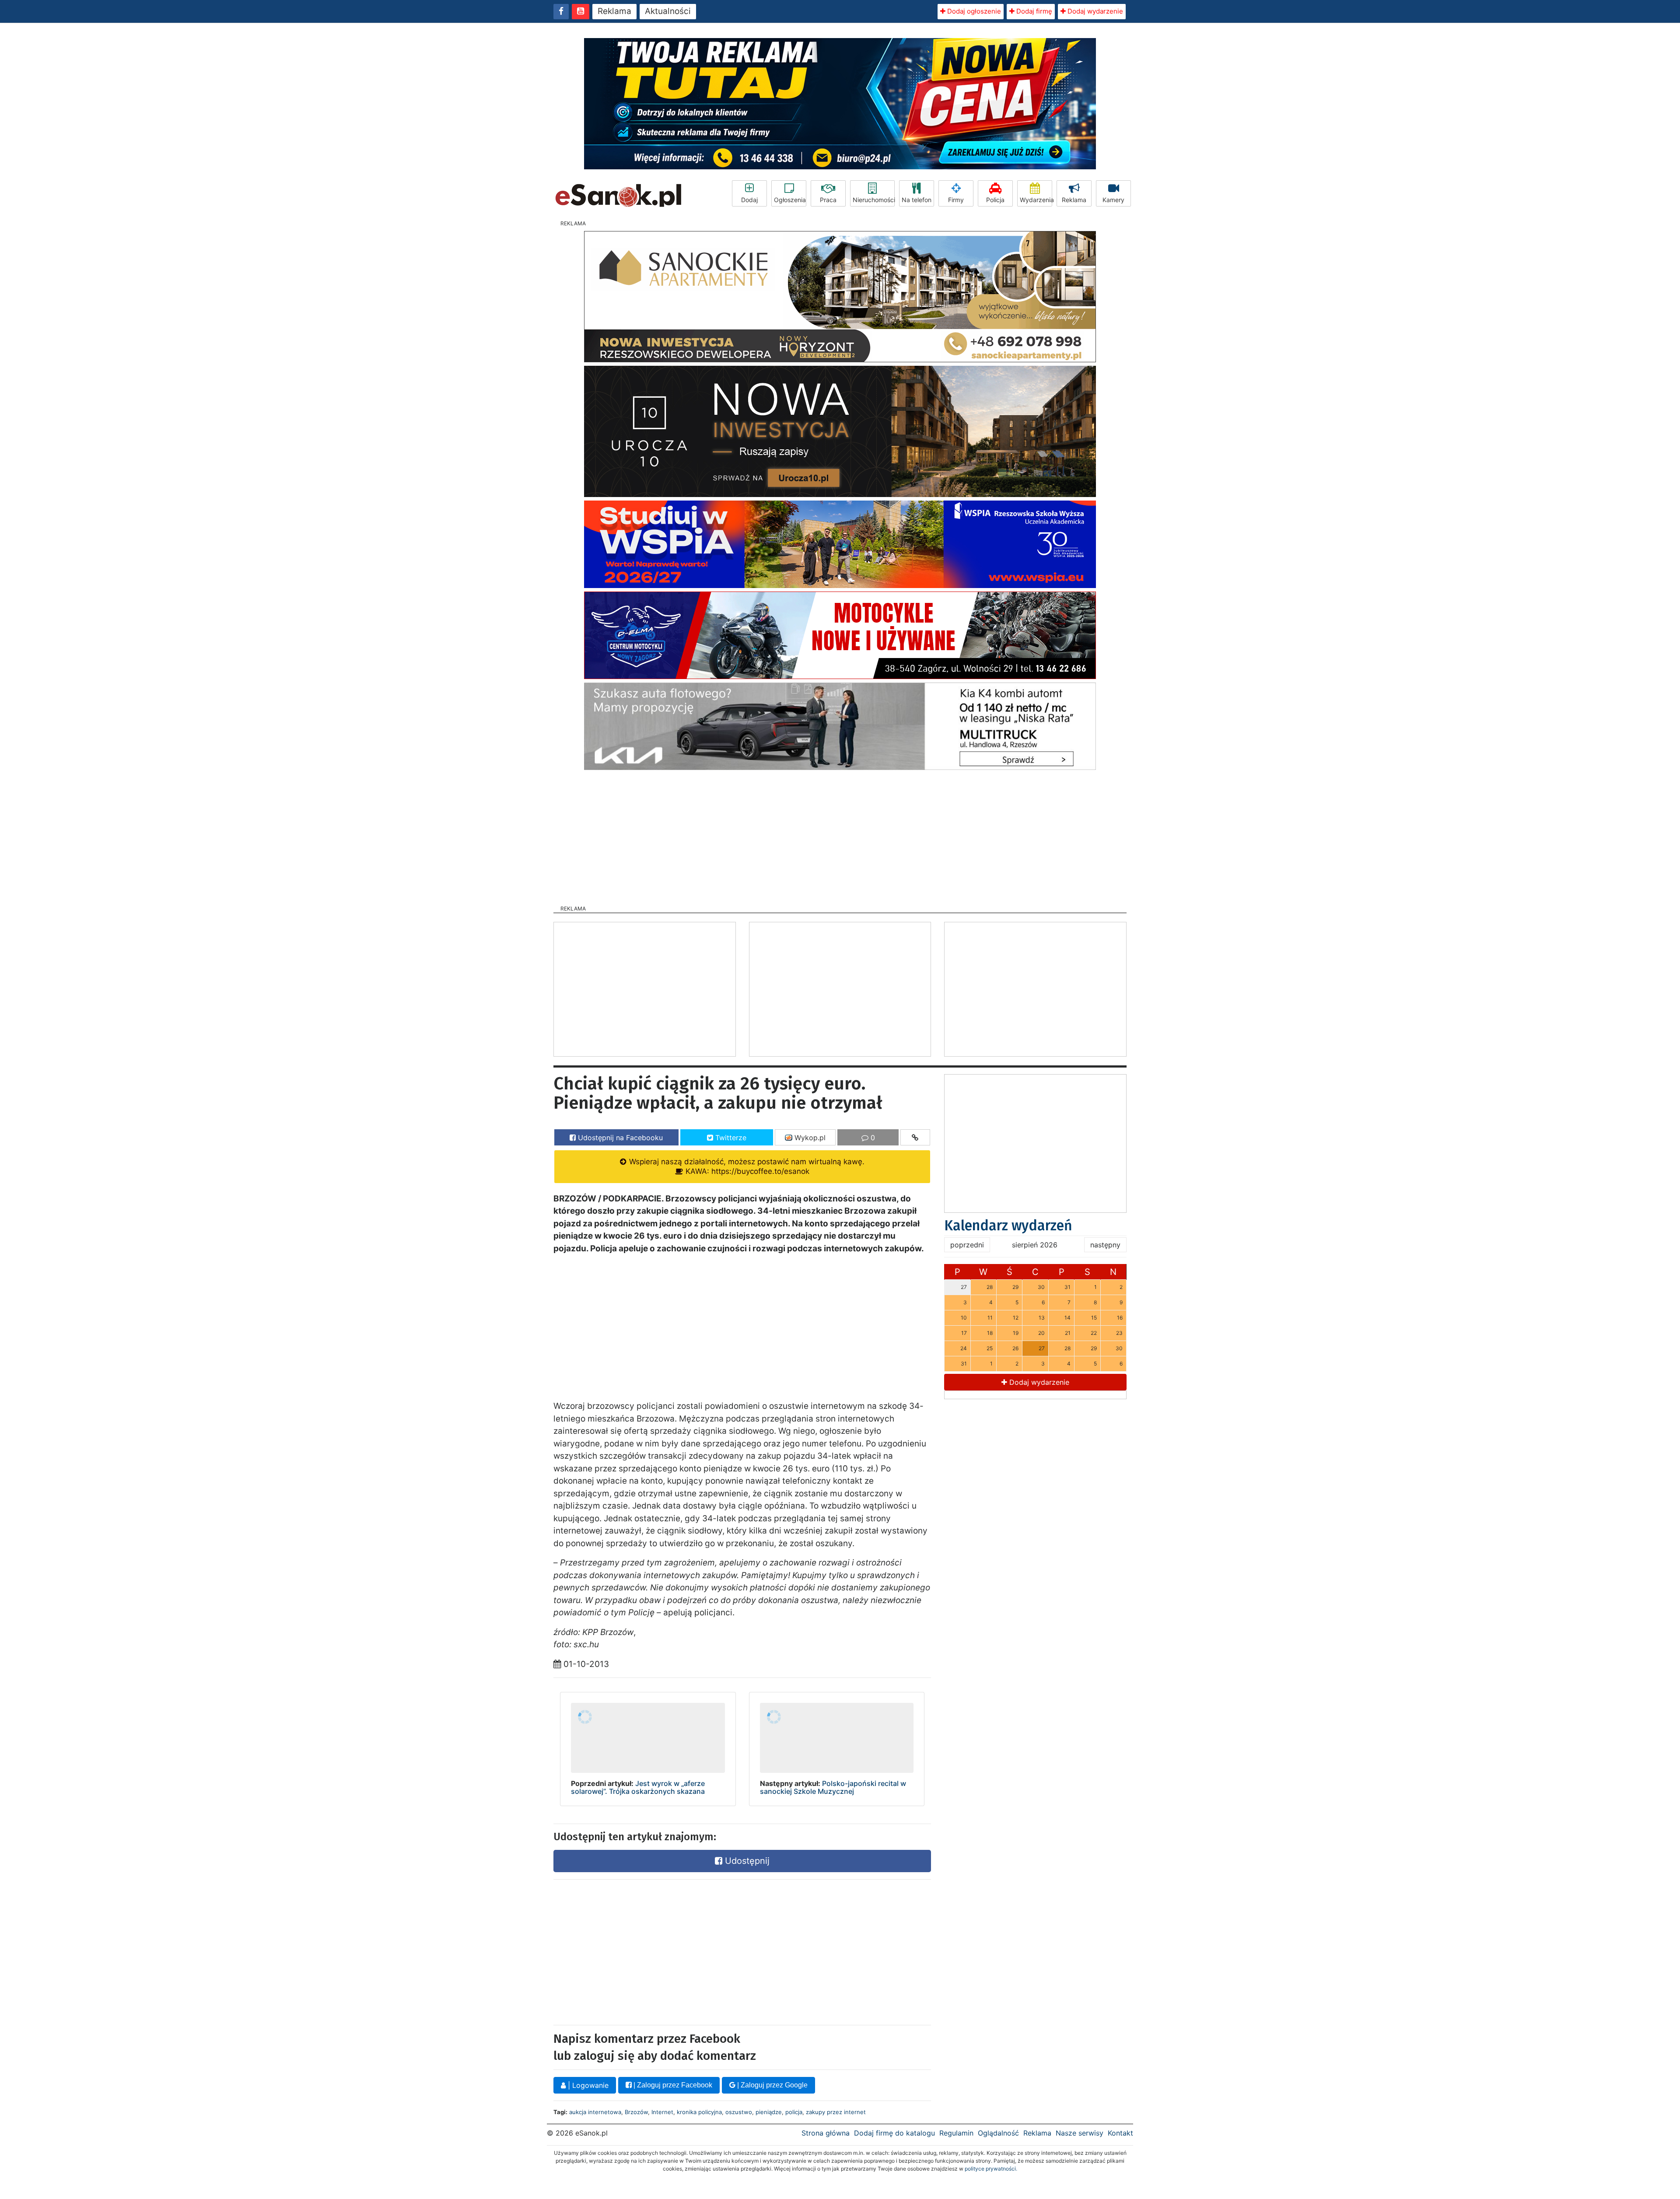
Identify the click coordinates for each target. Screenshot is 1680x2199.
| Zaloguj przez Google (772, 2085)
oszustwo (739, 2112)
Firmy (956, 200)
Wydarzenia (1036, 200)
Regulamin (956, 2133)
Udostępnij (746, 1861)
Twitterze (730, 1138)
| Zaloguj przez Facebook (672, 2085)
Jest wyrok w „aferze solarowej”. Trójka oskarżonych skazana (638, 1787)
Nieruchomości (874, 200)
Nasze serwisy (1080, 2133)
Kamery (1113, 200)
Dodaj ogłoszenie (973, 11)
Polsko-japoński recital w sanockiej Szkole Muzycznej (833, 1787)
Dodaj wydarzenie (1094, 11)
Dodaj (749, 200)
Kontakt (1120, 2133)
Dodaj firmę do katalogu (894, 2133)
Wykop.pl (809, 1138)
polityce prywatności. (991, 2169)
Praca (828, 200)
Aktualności (668, 11)
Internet (662, 2112)
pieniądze (769, 2112)
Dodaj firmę (1033, 11)
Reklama (614, 11)
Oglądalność (998, 2133)
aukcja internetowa (595, 2112)
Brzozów (636, 2112)
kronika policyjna (699, 2112)
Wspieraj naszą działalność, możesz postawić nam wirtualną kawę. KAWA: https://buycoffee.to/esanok (746, 1166)
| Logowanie (587, 2085)
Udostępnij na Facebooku (619, 1138)
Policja (995, 200)
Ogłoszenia (790, 200)
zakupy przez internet (836, 2112)
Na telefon (917, 200)
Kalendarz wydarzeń (1008, 1226)
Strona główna (826, 2133)
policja (794, 2112)
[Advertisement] (840, 835)
